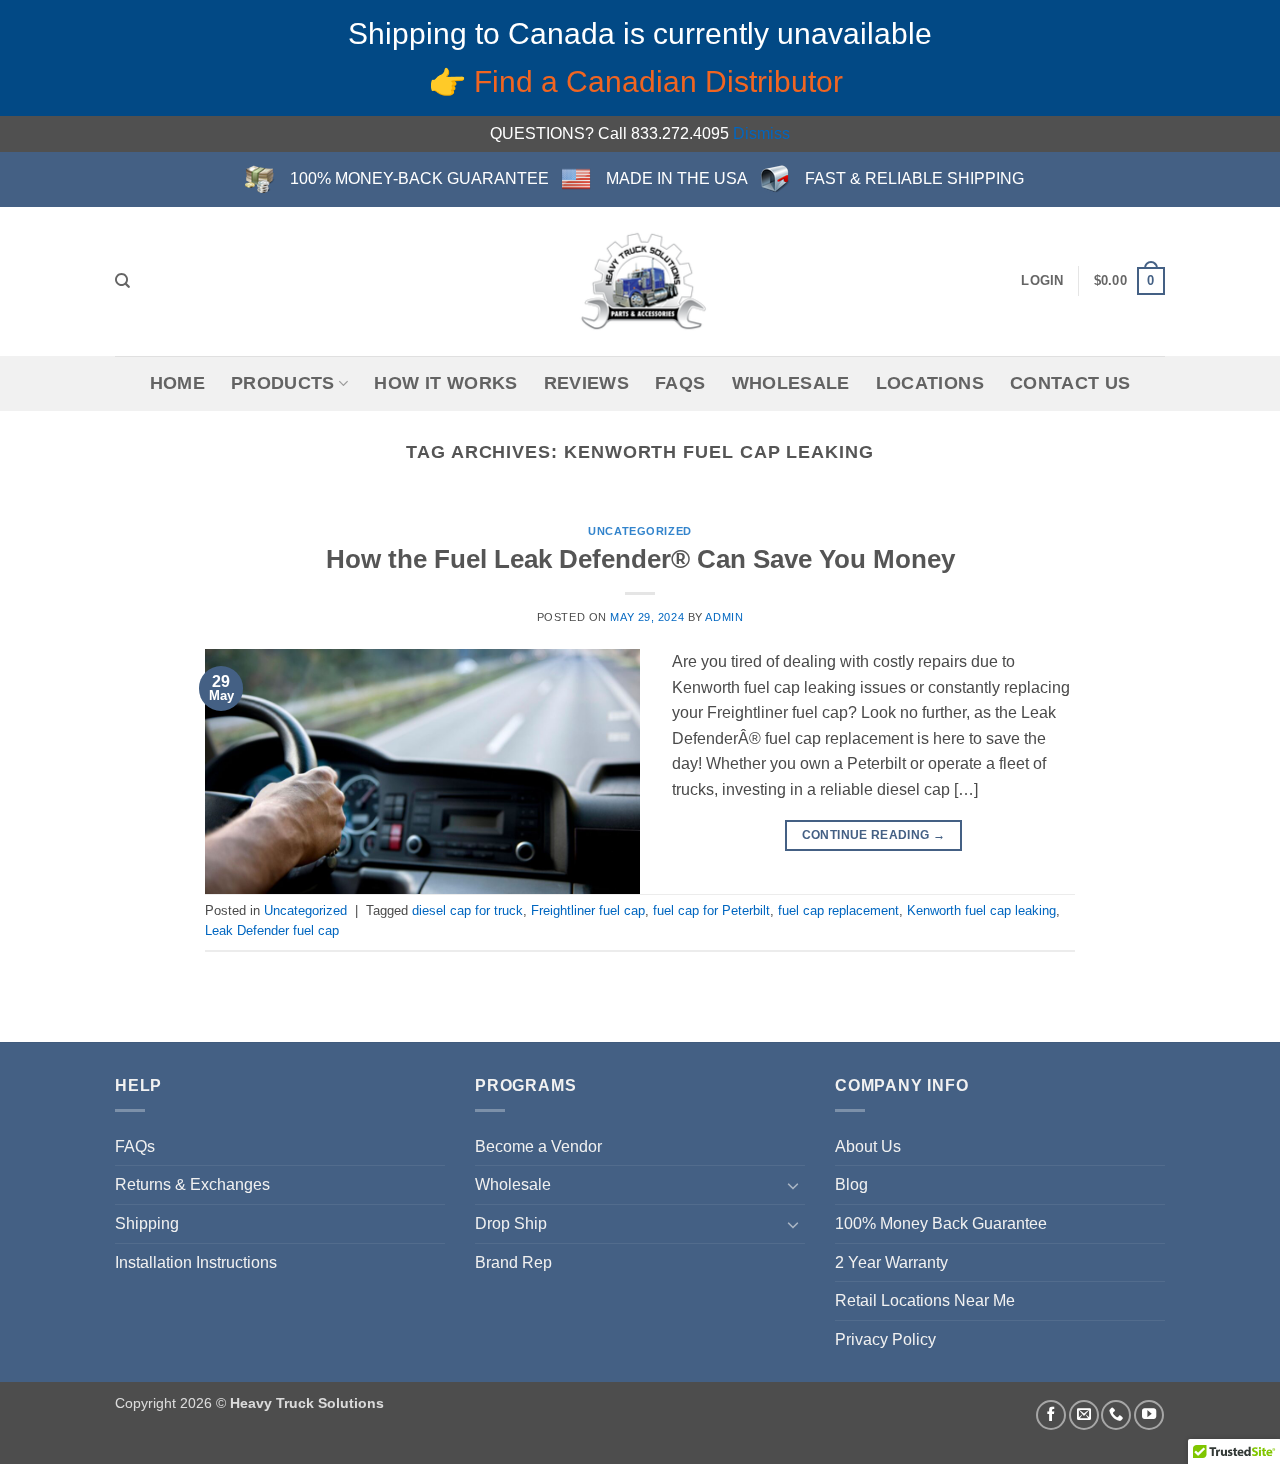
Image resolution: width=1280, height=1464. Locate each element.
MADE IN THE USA (677, 178)
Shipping (147, 1223)
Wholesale (791, 383)
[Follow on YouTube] (1149, 1415)
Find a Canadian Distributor (662, 81)
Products (283, 383)
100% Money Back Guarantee (941, 1223)
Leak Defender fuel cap (272, 930)
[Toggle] (793, 1185)
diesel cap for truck (467, 910)
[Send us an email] (1084, 1415)
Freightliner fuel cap (588, 910)
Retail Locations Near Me (925, 1300)
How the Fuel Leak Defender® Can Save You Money (640, 559)
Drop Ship (511, 1223)
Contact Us (1070, 383)
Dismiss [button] (761, 133)
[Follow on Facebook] (1051, 1415)
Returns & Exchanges (192, 1184)
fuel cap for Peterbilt (711, 910)
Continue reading (874, 835)
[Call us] (1116, 1415)
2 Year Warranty (891, 1262)
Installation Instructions (196, 1262)
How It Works (445, 383)
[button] (1042, 281)
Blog (851, 1184)
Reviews (586, 383)
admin (724, 617)
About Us (868, 1146)
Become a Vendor (538, 1146)
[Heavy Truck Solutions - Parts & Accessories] (640, 281)
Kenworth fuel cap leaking (981, 910)
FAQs (680, 383)
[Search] (122, 281)
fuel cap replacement (838, 910)
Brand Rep (513, 1262)
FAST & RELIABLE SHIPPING (914, 178)
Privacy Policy (885, 1339)
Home (177, 383)
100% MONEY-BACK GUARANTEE (419, 178)
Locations (930, 383)
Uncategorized (639, 531)
